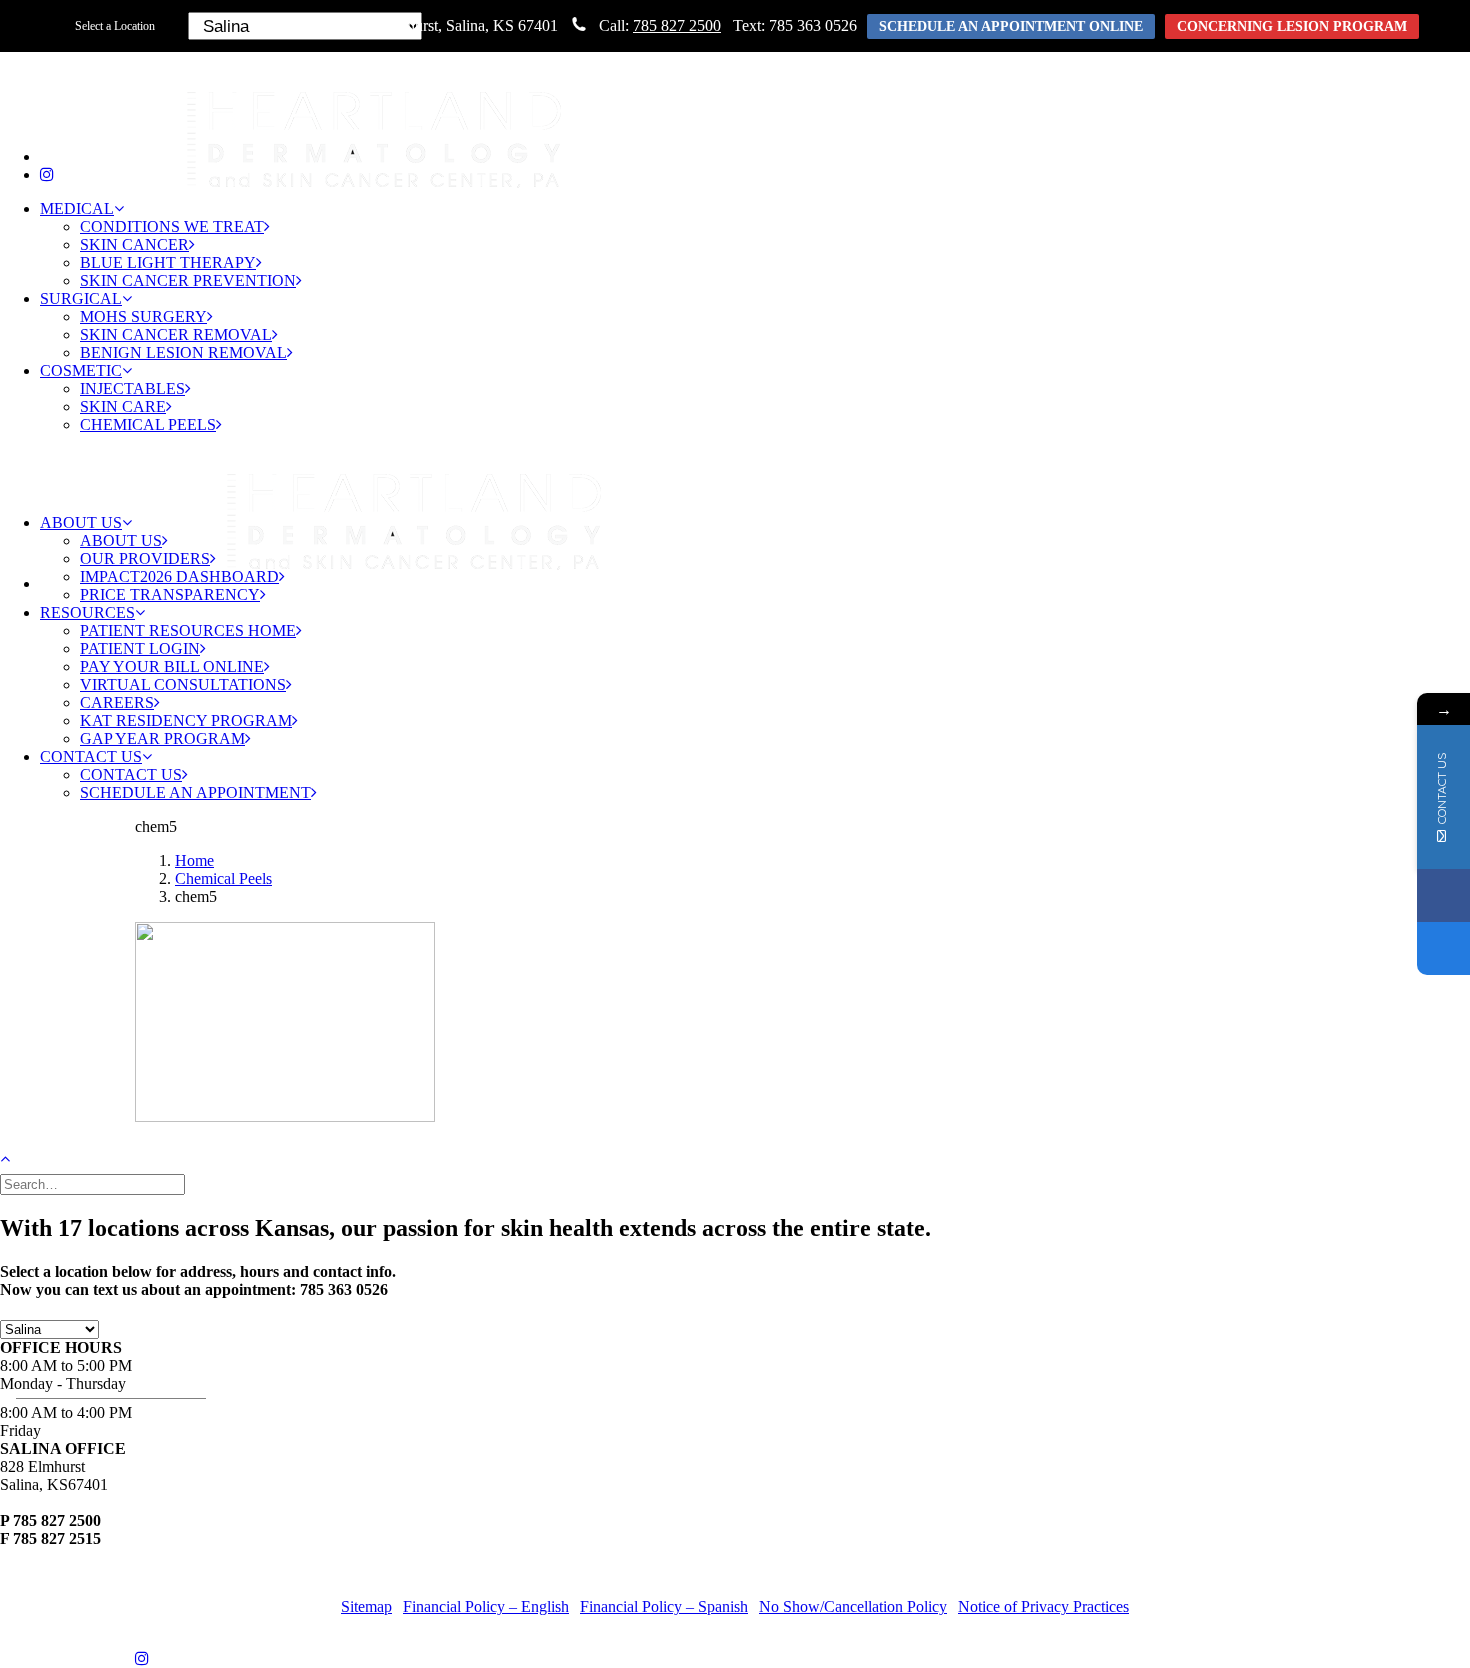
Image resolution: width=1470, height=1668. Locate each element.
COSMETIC (81, 370)
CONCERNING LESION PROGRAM (1292, 26)
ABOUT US (81, 522)
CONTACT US (91, 756)
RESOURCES (87, 612)
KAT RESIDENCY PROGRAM (186, 720)
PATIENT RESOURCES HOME (188, 630)
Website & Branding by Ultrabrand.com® (873, 1572)
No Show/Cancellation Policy (853, 1606)
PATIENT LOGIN (140, 648)
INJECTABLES (132, 388)
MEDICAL (77, 208)
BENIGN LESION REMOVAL (183, 352)
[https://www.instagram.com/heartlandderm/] (1443, 948)
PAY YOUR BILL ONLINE (172, 666)
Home (194, 860)
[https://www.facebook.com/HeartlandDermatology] (1443, 895)
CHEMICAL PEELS (148, 424)
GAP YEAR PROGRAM (162, 738)
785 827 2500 (677, 25)
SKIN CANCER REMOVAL (176, 334)
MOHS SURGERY (143, 316)
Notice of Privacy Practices (1043, 1606)
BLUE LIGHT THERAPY (168, 262)
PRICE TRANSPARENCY (170, 594)
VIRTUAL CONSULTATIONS (183, 684)
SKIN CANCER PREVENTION (188, 280)
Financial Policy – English (486, 1606)
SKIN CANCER (134, 244)
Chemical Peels (223, 878)
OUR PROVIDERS (145, 558)
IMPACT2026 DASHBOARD (179, 576)
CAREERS (117, 702)
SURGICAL (81, 298)
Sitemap (366, 1606)
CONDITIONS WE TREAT (172, 226)
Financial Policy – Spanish (664, 1606)
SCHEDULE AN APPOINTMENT (195, 792)
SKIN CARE (123, 406)
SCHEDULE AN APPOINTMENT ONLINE (1011, 26)
